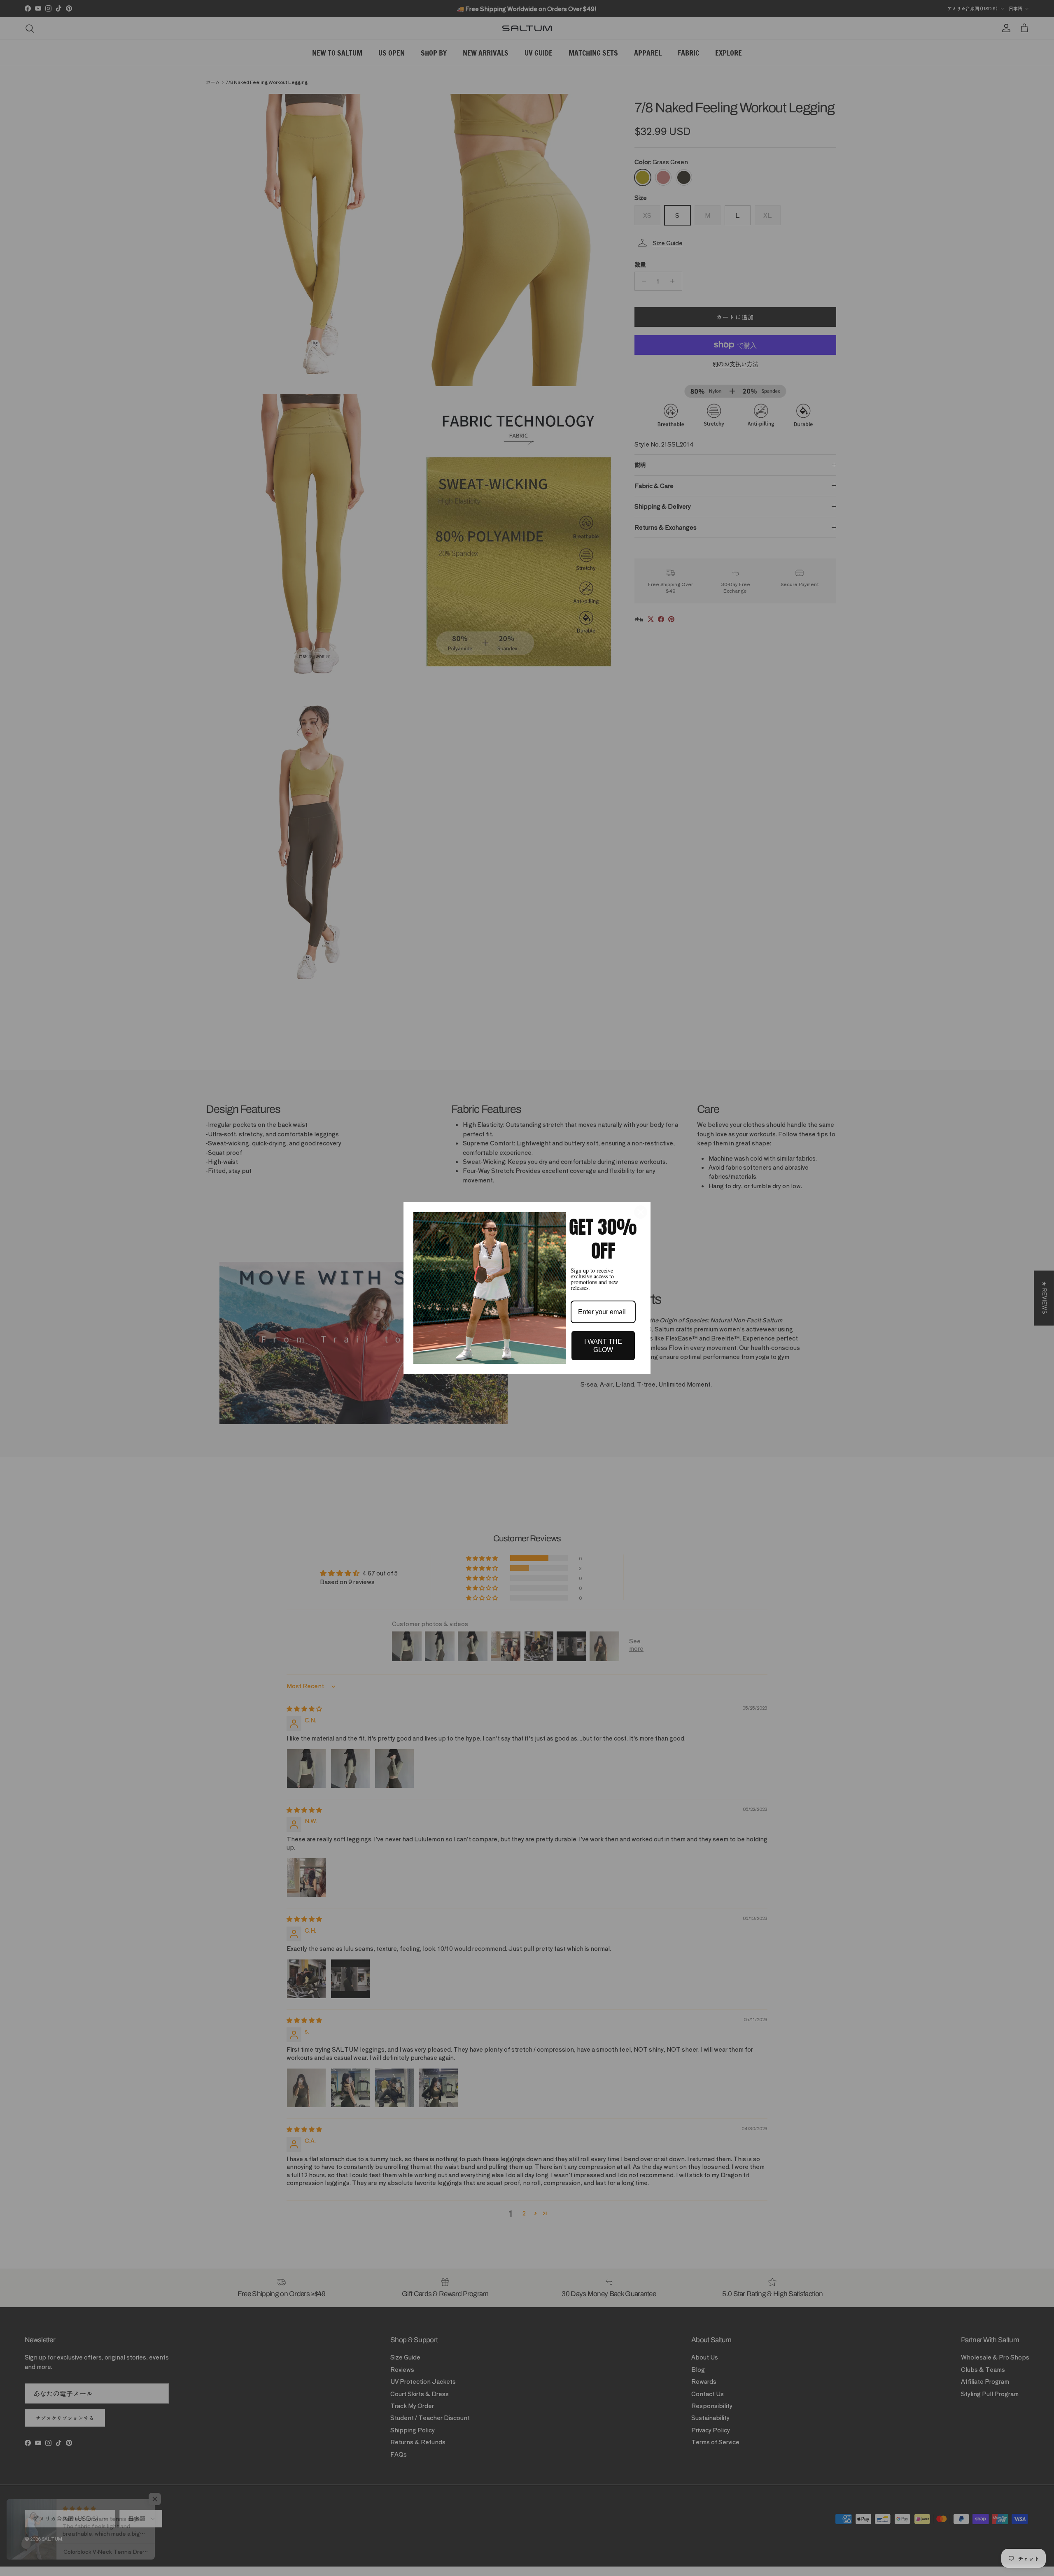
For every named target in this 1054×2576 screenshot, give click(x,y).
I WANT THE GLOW (603, 1345)
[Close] (641, 1212)
